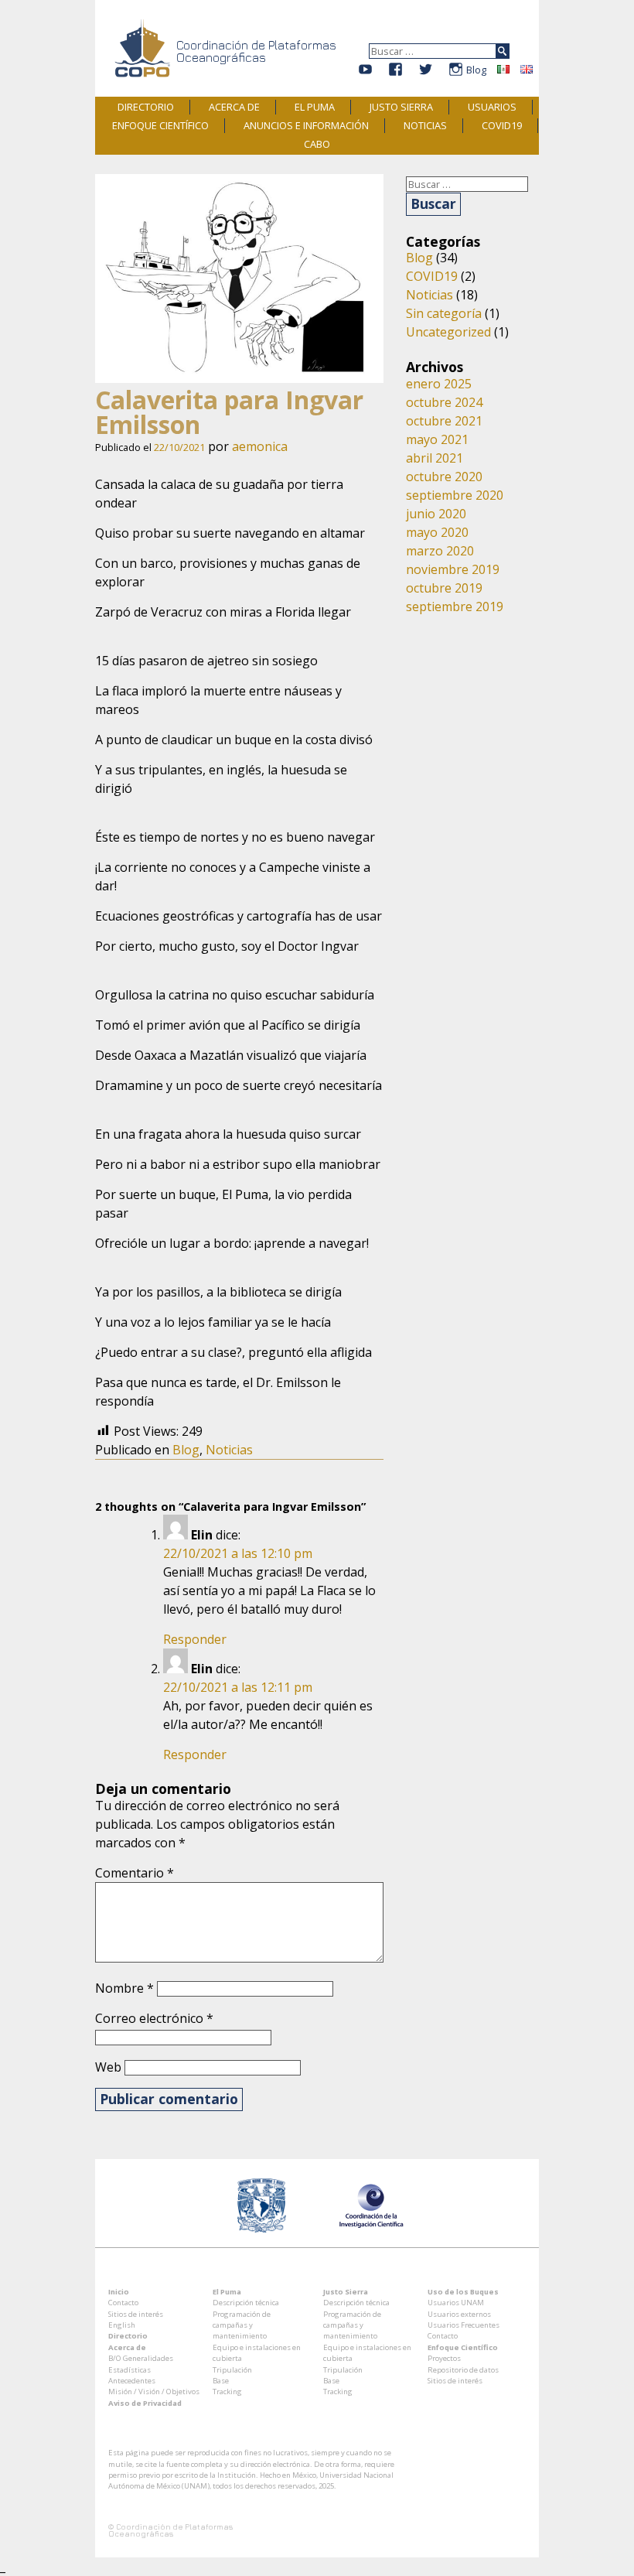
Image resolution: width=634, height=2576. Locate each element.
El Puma (315, 107)
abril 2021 (435, 458)
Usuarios (492, 107)
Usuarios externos (459, 2314)
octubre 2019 (444, 588)
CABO (317, 144)
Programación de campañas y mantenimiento (242, 2325)
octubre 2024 (444, 402)
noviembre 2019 (453, 569)
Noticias (425, 125)
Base (221, 2381)
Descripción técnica (246, 2303)
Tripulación (232, 2370)
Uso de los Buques (463, 2292)
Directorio (146, 107)
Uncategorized (448, 332)
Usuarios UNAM (456, 2303)
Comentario (135, 1873)
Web (108, 2067)
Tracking (227, 2392)
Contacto (123, 2303)
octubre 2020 (444, 477)
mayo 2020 (437, 532)
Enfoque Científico (160, 125)
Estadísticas (130, 2370)
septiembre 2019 (455, 606)
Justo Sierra (401, 107)
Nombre (124, 1988)
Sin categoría (444, 313)
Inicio (119, 2292)
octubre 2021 (444, 421)
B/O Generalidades (141, 2358)
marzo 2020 (440, 551)
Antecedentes (132, 2381)
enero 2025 (439, 384)
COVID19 (502, 125)
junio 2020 (436, 514)
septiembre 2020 (455, 495)
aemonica (260, 446)
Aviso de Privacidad (145, 2403)
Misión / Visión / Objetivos (154, 2392)
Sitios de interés (136, 2314)
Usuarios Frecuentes (464, 2325)
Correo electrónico (154, 2018)
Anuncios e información (306, 125)
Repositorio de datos (463, 2370)
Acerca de (234, 107)
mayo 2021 (437, 439)
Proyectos (444, 2358)
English (122, 2325)
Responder (195, 1639)
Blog (476, 70)
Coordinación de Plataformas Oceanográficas (256, 51)
